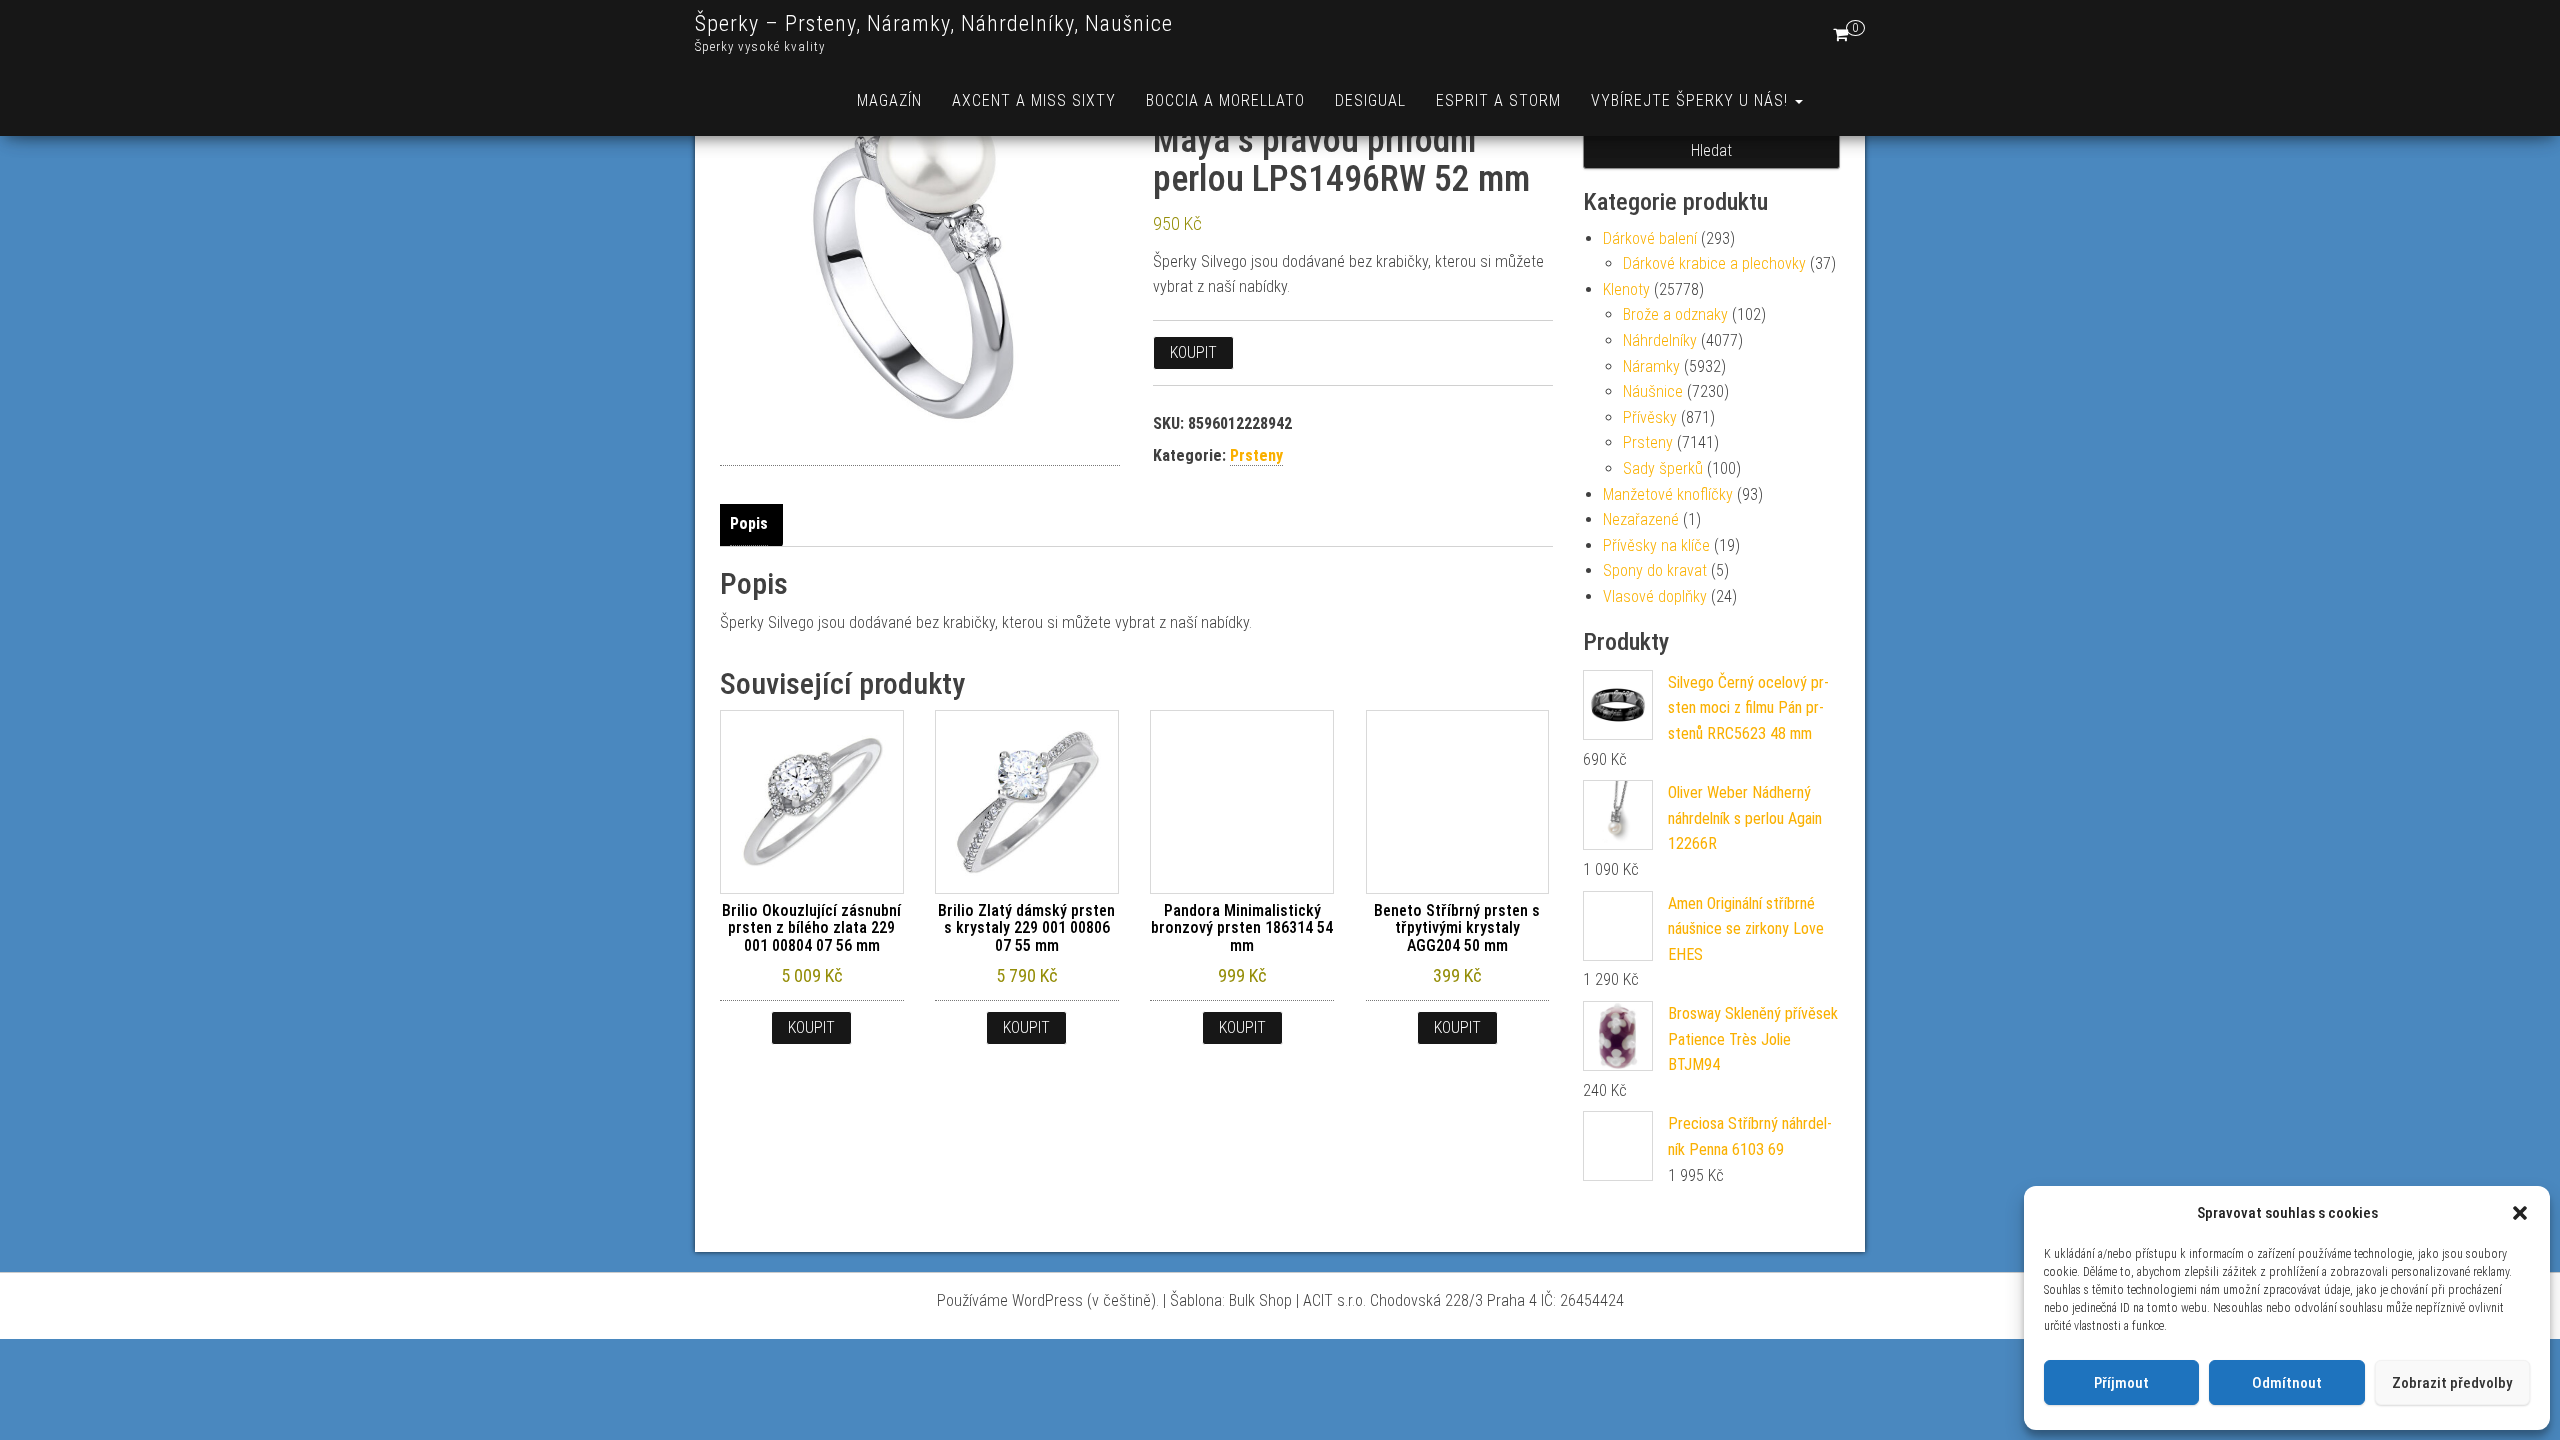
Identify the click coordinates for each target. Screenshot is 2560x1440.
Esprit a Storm (1498, 100)
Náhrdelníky (1660, 340)
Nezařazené (1641, 519)
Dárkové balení (1650, 238)
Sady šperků (1663, 468)
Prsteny (1256, 455)
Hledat (1711, 150)
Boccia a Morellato (1225, 100)
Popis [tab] (749, 523)
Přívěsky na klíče (1656, 545)
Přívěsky (1650, 417)
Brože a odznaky (1675, 314)
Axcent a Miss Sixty (1034, 100)
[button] (2520, 1213)
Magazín (889, 100)
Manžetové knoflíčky (1668, 494)
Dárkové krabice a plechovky (1714, 263)
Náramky (1651, 366)
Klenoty (1626, 289)
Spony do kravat (1655, 570)
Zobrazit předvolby (2452, 1383)
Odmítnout (2287, 1383)
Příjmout (2121, 1383)
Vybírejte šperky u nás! (1692, 100)
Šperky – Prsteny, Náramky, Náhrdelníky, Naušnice (934, 23)
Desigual (1370, 100)
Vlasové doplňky (1655, 596)
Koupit (1193, 352)
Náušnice (1653, 391)
